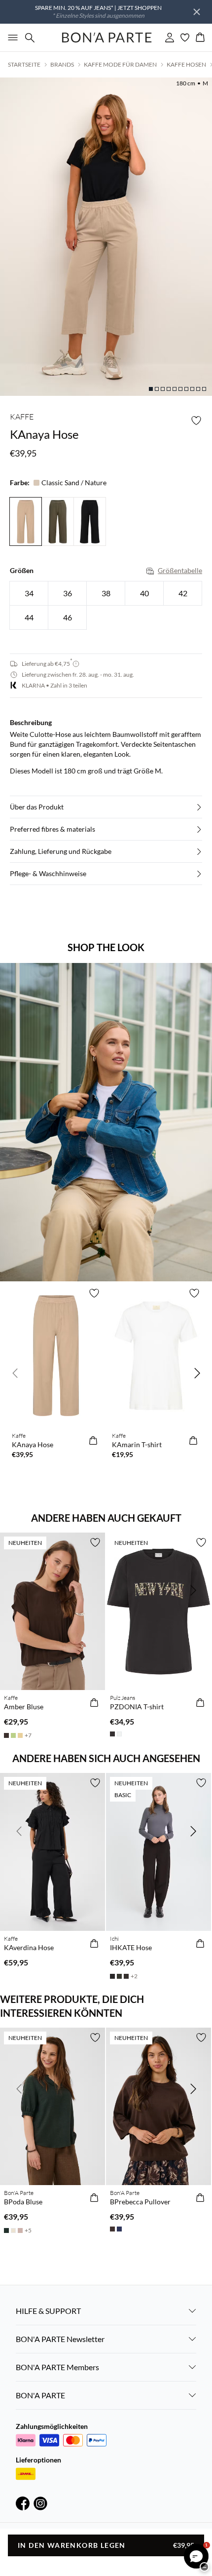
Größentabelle (180, 570)
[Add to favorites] (196, 421)
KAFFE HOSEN (186, 64)
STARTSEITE (24, 64)
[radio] (29, 593)
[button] (106, 807)
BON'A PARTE (40, 2395)
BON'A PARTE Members (57, 2367)
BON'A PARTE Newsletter (60, 2339)
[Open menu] (11, 38)
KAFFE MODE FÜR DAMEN (120, 64)
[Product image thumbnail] (151, 389)
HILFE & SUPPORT (48, 2311)
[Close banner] (197, 12)
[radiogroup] (106, 606)
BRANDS (62, 64)
